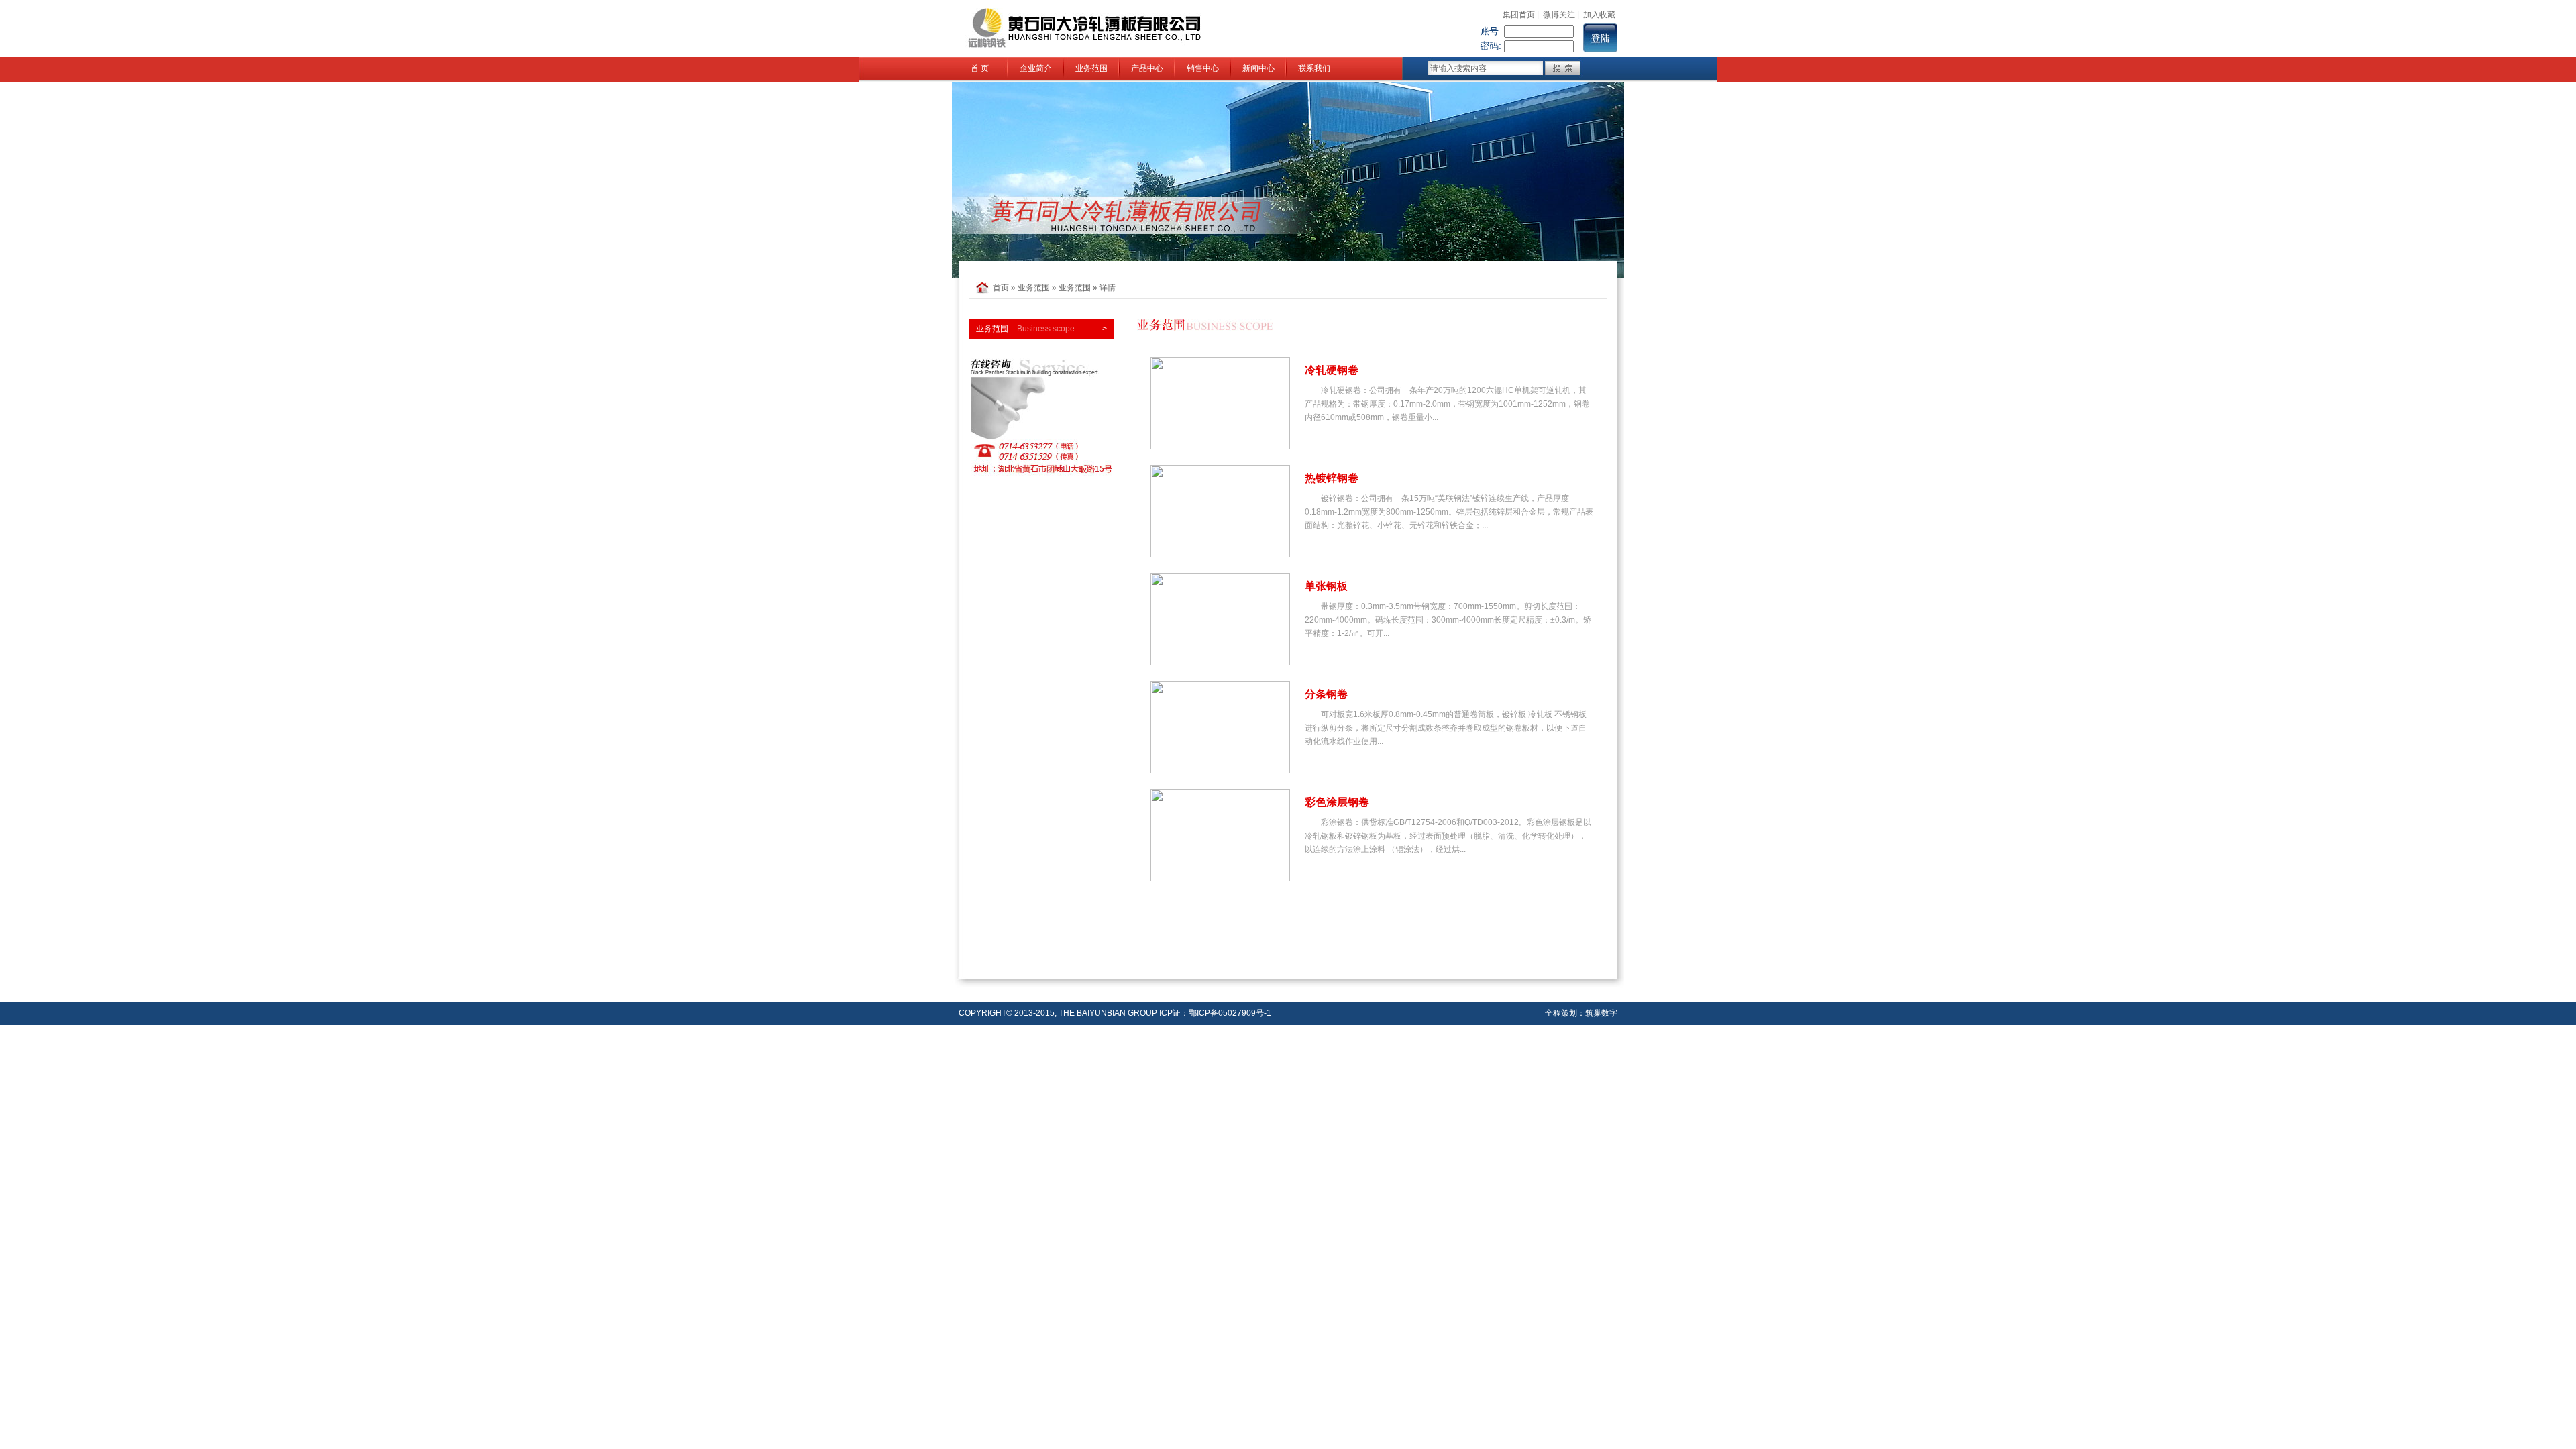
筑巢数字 (1601, 1013)
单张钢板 (1326, 586)
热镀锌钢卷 (1332, 478)
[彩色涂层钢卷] (1220, 879)
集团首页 (1519, 15)
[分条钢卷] (1220, 771)
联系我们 (1314, 68)
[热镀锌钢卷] (1220, 555)
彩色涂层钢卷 (1337, 802)
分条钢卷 (1326, 694)
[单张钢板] (1220, 663)
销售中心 (1203, 68)
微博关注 (1559, 15)
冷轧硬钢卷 (1332, 370)
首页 (1001, 288)
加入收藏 (1599, 15)
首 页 (980, 68)
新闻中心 (1258, 68)
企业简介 (1036, 68)
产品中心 (1147, 68)
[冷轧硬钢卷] (1220, 447)
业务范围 (1091, 68)
